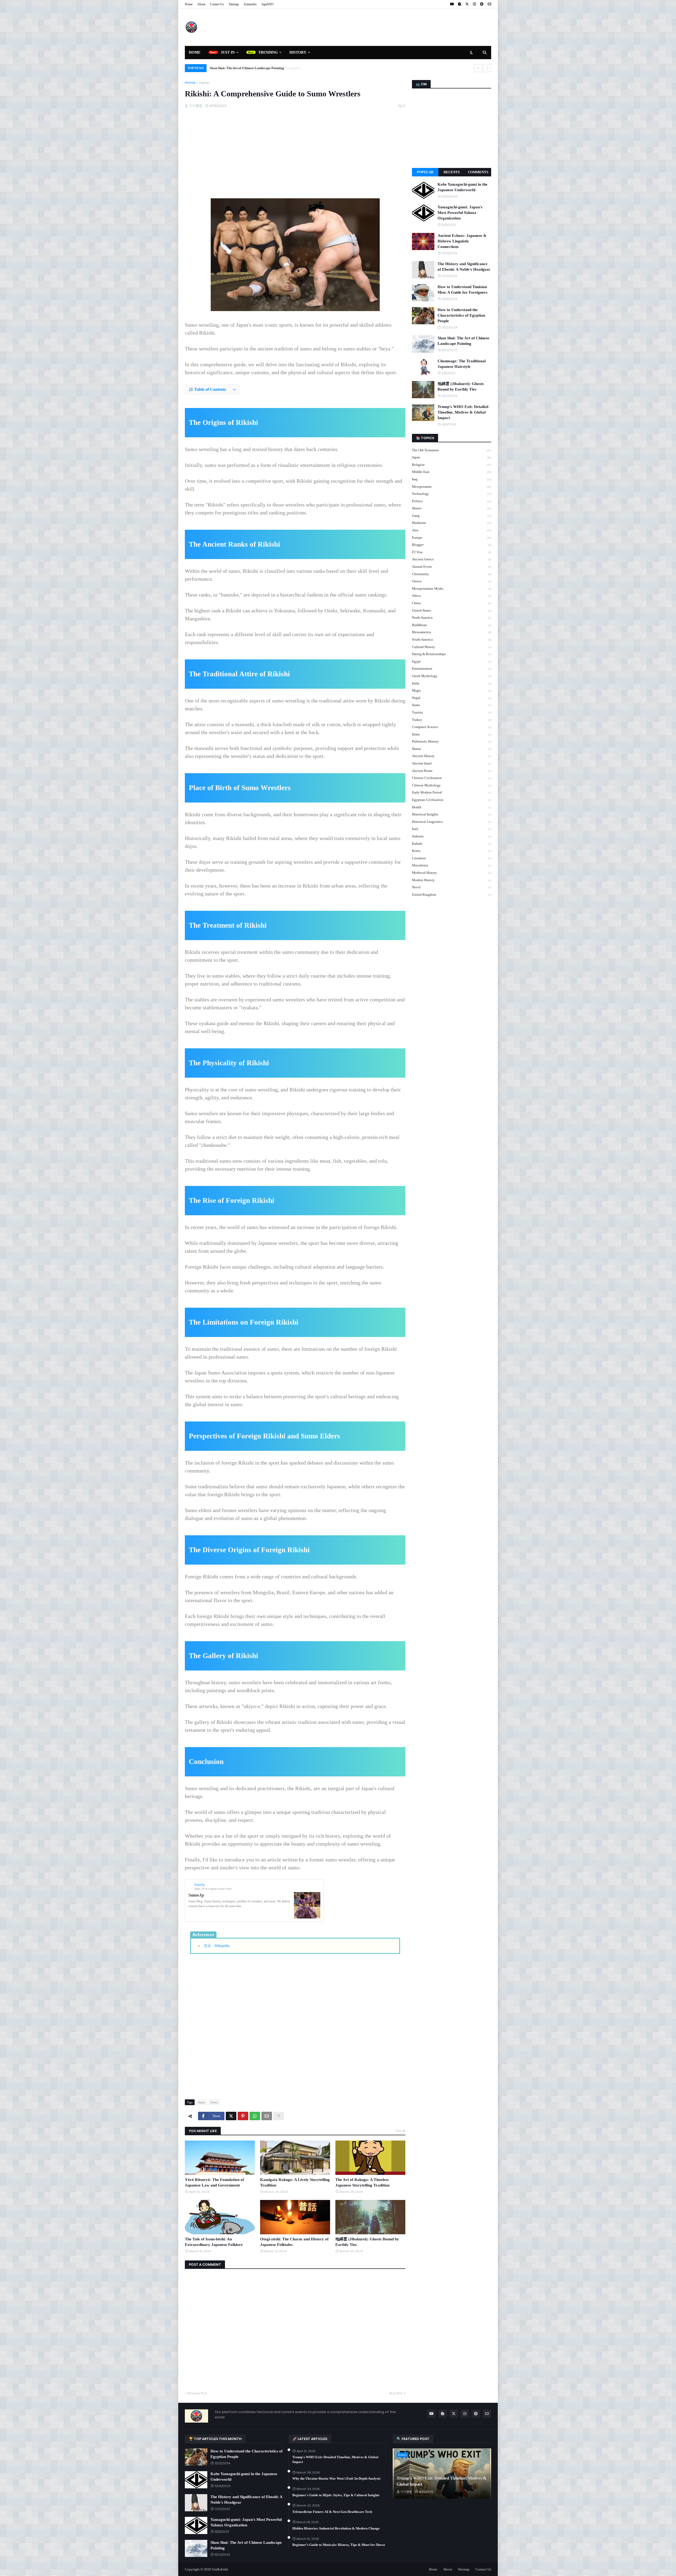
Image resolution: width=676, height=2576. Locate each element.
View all (400, 2131)
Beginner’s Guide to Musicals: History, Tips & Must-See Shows (339, 2545)
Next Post (396, 2393)
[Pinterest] (243, 2116)
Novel (452, 887)
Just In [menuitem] (228, 52)
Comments (478, 172)
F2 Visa (452, 552)
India (452, 683)
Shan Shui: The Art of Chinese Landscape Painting (246, 68)
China (452, 603)
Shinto (452, 508)
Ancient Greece (452, 559)
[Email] (267, 2116)
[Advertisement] (395, 27)
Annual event (452, 567)
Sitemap (234, 4)
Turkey (452, 720)
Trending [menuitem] (268, 52)
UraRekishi (220, 2569)
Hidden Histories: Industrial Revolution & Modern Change (336, 2528)
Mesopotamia (452, 487)
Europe (452, 538)
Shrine (452, 749)
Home (189, 4)
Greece (452, 581)
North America (452, 618)
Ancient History (452, 756)
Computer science (452, 727)
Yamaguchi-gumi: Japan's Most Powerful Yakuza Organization (460, 213)
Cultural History (452, 647)
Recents (452, 172)
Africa (452, 596)
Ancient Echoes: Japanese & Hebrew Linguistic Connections (462, 241)
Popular (425, 172)
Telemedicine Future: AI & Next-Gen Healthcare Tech (332, 2512)
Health (452, 807)
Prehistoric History (452, 741)
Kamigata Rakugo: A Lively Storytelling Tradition (295, 2182)
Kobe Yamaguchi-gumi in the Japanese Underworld (463, 187)
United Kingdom (452, 895)
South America (452, 639)
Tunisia (452, 712)
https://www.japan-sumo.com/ (213, 1889)
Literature (452, 858)
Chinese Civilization (452, 778)
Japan (204, 83)
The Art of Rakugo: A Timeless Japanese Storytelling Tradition (362, 2182)
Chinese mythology (452, 785)
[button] (212, 390)
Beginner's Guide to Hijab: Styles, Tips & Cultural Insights (336, 2495)
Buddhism (452, 625)
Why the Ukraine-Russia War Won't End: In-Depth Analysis (336, 2478)
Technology (452, 494)
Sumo (214, 2102)
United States (452, 610)
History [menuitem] (298, 52)
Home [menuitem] (195, 52)
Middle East (452, 472)
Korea (452, 851)
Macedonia (452, 865)
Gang (452, 516)
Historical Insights (452, 814)
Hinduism (452, 523)
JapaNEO (267, 4)
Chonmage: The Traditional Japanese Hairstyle (462, 364)
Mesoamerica (452, 632)
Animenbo (250, 4)
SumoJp (199, 1885)
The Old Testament (452, 450)
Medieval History (452, 873)
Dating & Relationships (452, 654)
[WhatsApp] (255, 2116)
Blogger (452, 545)
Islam (452, 734)
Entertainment (452, 668)
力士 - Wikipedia (217, 1946)
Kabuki (452, 844)
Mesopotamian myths (452, 588)
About (201, 4)
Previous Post (197, 2393)
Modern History (452, 880)
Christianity (452, 574)
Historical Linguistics (452, 822)
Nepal (452, 698)
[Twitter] (231, 2116)
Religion (452, 465)
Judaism (452, 836)
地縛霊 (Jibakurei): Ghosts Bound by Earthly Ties (367, 2242)
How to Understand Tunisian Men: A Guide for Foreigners (463, 290)
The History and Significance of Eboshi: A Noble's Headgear (464, 267)
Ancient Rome (452, 771)
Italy (452, 829)
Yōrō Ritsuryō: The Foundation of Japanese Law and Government (214, 2182)
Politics (452, 501)
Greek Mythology (452, 676)
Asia (452, 530)
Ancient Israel (452, 763)
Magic (452, 690)
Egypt (452, 661)
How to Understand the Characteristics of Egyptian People (461, 315)
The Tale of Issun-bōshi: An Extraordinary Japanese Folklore (214, 2242)
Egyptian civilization (452, 800)
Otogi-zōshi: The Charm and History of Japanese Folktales (294, 2242)
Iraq (452, 479)
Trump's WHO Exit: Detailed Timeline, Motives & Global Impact (463, 412)
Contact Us (217, 4)
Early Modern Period (452, 792)
